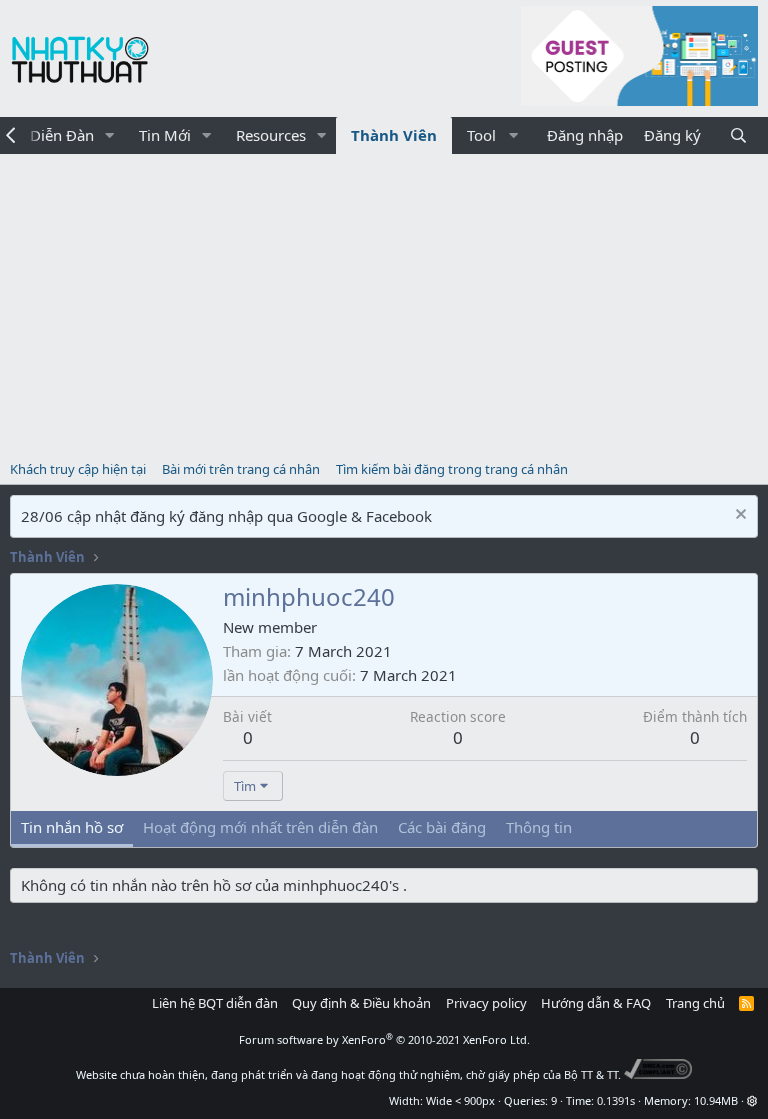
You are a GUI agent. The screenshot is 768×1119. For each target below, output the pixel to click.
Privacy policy (486, 1003)
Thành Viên (394, 135)
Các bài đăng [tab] (442, 827)
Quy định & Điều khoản (361, 1003)
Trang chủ (695, 1003)
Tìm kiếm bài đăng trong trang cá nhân (452, 469)
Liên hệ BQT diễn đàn (215, 1003)
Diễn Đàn (62, 135)
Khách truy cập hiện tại (78, 469)
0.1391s (616, 1100)
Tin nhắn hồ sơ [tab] (72, 827)
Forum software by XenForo (384, 1039)
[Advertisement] (384, 304)
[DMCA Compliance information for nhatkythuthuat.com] (658, 1074)
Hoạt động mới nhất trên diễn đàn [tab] (260, 827)
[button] (110, 135)
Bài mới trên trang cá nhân (241, 469)
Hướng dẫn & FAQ (596, 1003)
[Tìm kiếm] (738, 135)
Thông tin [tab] (539, 827)
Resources (271, 135)
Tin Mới (165, 135)
